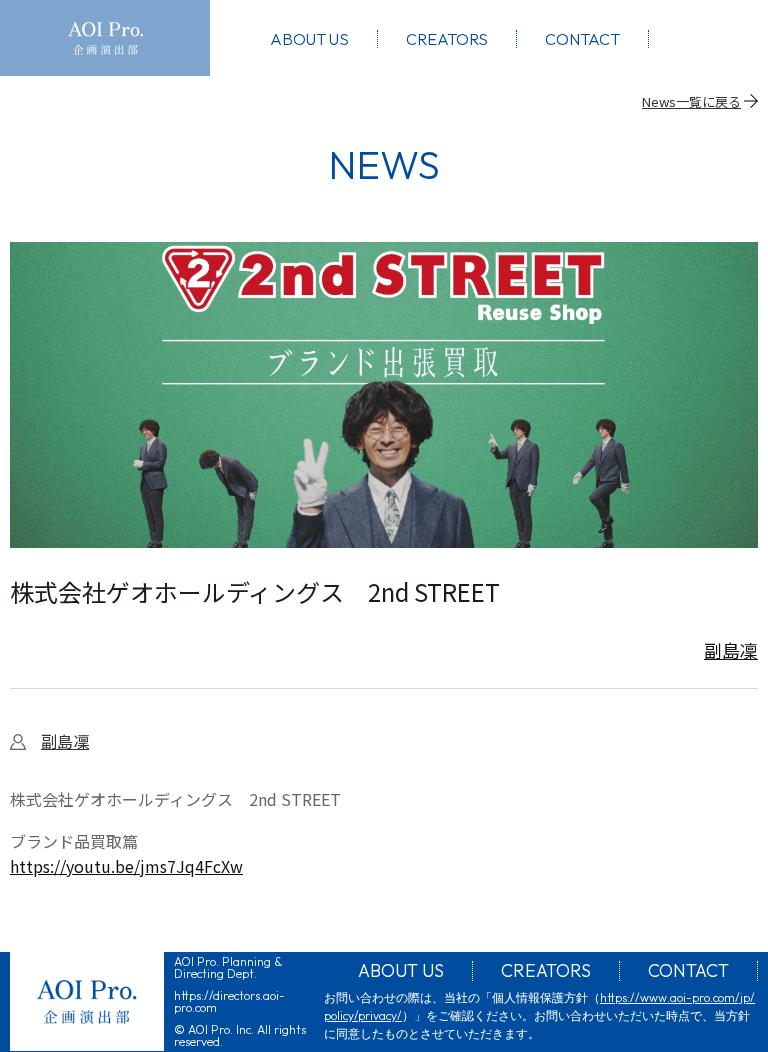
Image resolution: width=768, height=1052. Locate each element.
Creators (447, 39)
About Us (309, 39)
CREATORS (546, 971)
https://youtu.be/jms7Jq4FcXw (126, 866)
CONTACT (688, 971)
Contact (582, 39)
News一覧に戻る (691, 101)
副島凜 (731, 650)
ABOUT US (401, 971)
